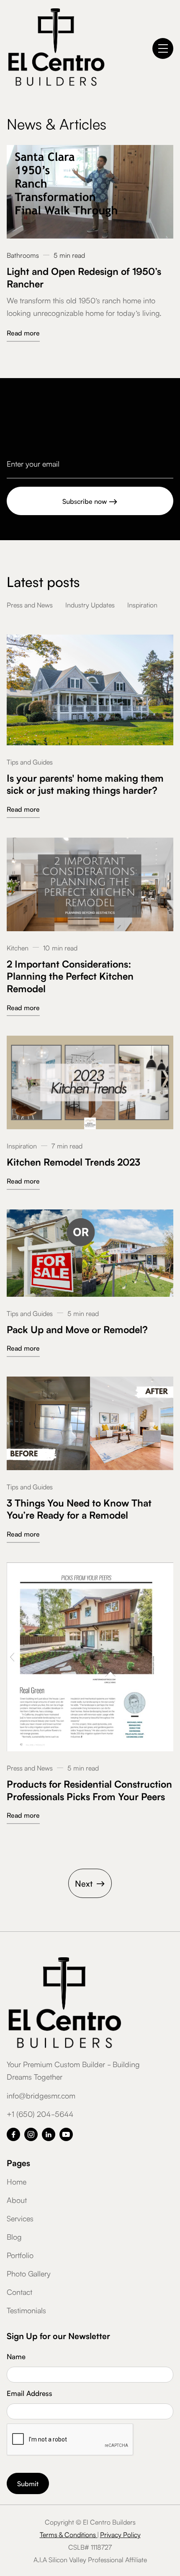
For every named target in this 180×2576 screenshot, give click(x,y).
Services (20, 2218)
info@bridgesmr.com (41, 2095)
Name (16, 2356)
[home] (56, 48)
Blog (14, 2236)
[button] (163, 48)
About (17, 2200)
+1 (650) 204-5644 (40, 2114)
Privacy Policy (120, 2534)
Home (17, 2181)
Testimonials (26, 2310)
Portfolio (20, 2255)
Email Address (30, 2393)
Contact (19, 2291)
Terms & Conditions (69, 2534)
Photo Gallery (29, 2273)
